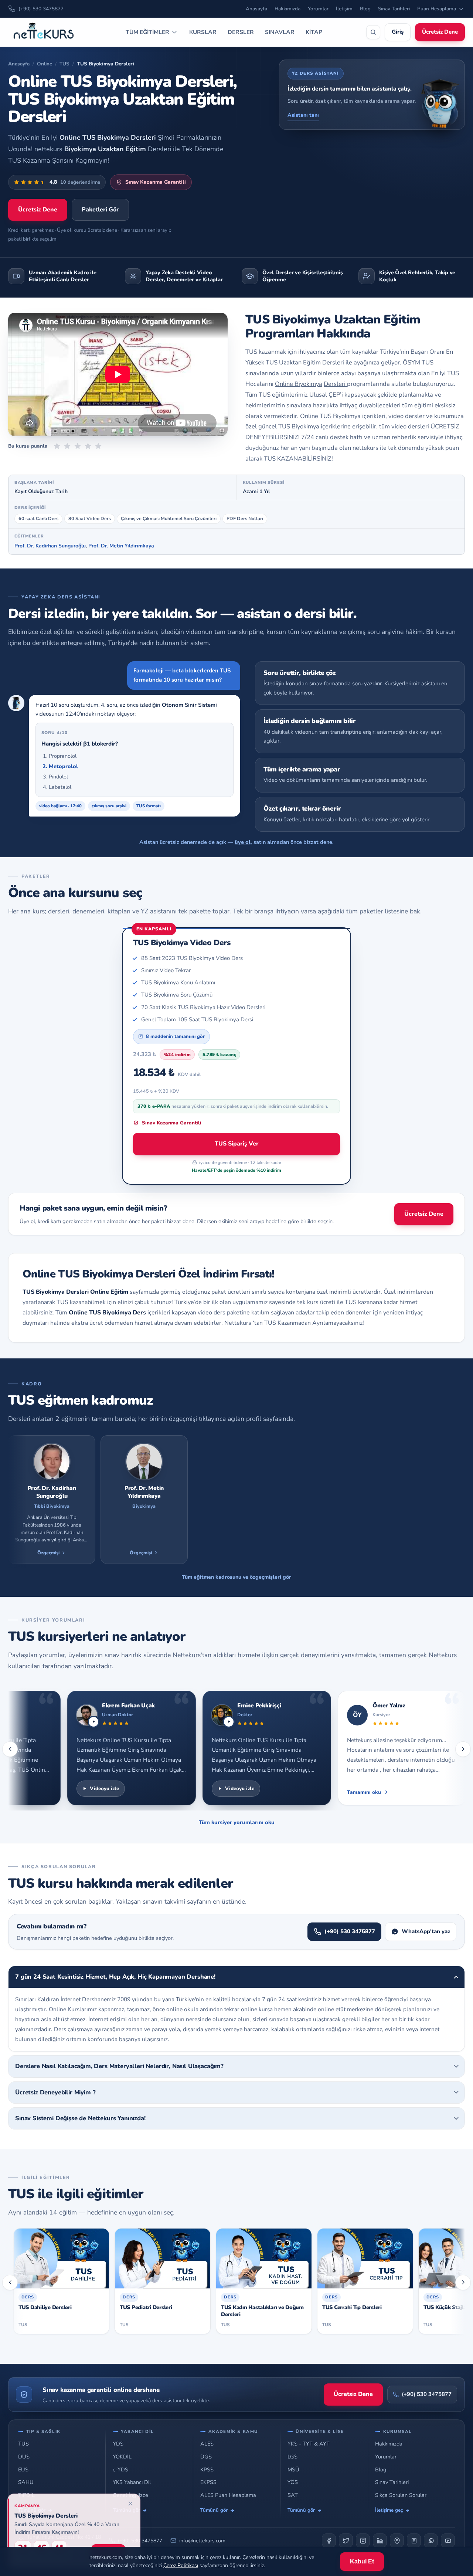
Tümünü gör (214, 2510)
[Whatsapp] (431, 2541)
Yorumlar (318, 9)
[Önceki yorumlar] (10, 1749)
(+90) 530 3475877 (41, 9)
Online (45, 64)
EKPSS (208, 2482)
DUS (24, 2457)
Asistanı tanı (303, 115)
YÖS (293, 2482)
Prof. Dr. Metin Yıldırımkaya (121, 546)
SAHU (26, 2482)
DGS (206, 2457)
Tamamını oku (341, 1792)
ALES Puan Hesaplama (228, 2495)
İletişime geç (389, 2510)
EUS (23, 2470)
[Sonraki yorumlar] (463, 1749)
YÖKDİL (122, 2457)
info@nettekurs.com (202, 2541)
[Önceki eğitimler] (10, 2283)
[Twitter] (346, 2541)
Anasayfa (256, 9)
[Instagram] (363, 2541)
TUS (64, 64)
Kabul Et (362, 2561)
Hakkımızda (287, 9)
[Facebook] (329, 2541)
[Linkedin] (380, 2541)
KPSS (207, 2470)
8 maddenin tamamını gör (175, 1036)
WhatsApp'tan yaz (426, 1931)
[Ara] (373, 32)
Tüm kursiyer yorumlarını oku (237, 1822)
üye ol (243, 842)
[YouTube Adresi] (448, 2541)
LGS (292, 2457)
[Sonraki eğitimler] (463, 2283)
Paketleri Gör (100, 210)
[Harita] (397, 2541)
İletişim (344, 9)
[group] (236, 1500)
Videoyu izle (82, 1788)
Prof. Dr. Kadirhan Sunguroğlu (50, 546)
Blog (365, 9)
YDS (118, 2444)
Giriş (398, 32)
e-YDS (120, 2470)
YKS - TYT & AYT (309, 2444)
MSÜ (293, 2470)
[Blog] (414, 2541)
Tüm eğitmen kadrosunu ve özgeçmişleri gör (236, 1577)
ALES (207, 2444)
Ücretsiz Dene (440, 32)
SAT (293, 2495)
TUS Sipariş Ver (237, 1144)
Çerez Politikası (181, 2565)
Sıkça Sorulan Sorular (401, 2495)
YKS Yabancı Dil (132, 2482)
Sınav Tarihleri (394, 9)
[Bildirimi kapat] (130, 2504)
